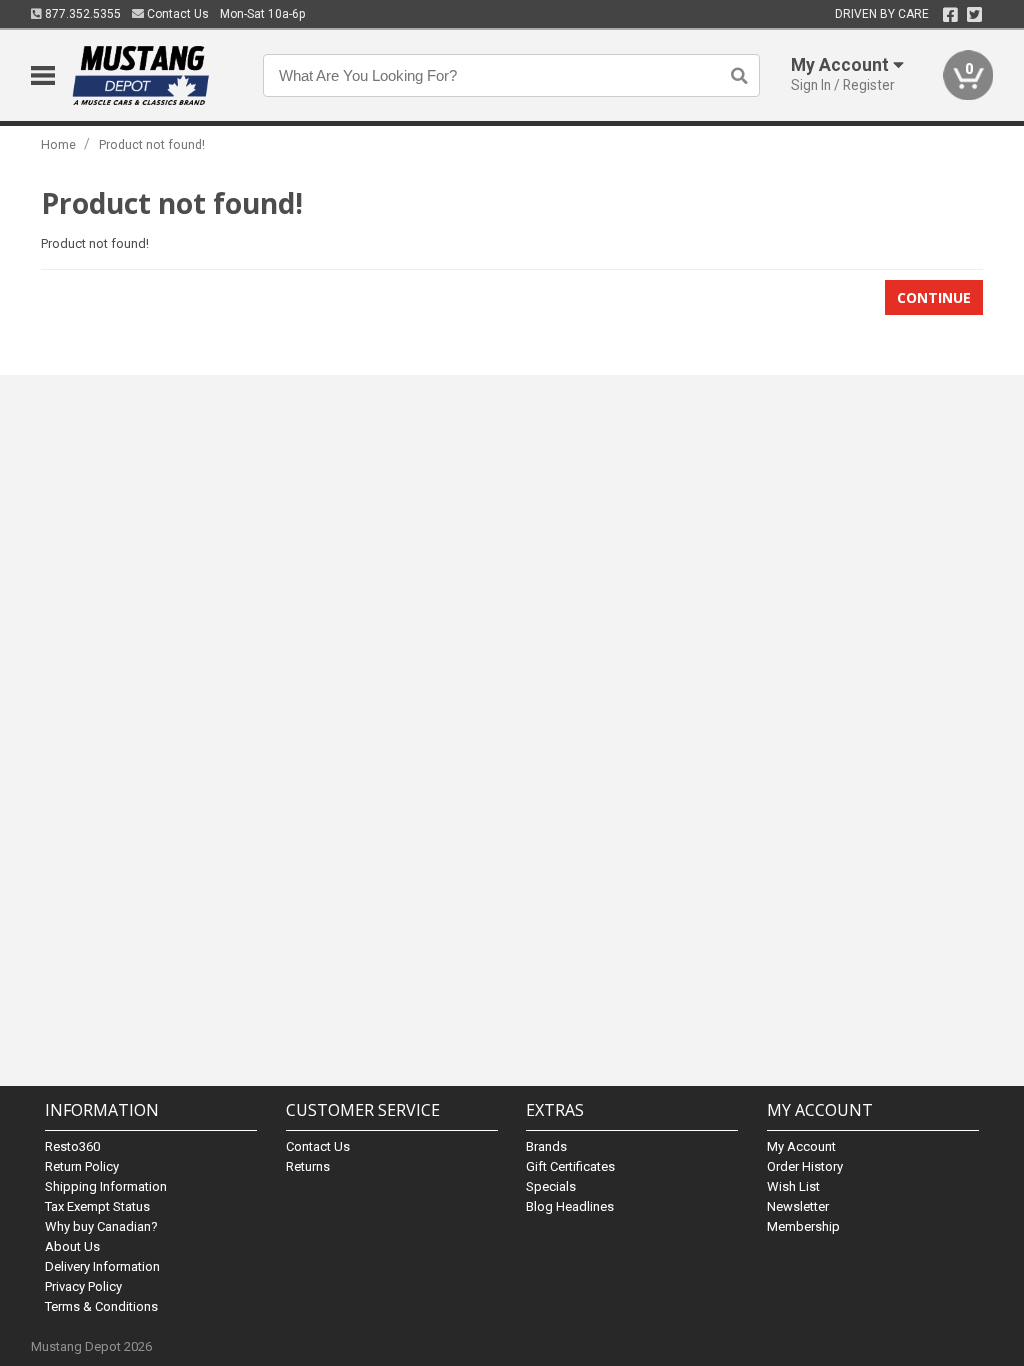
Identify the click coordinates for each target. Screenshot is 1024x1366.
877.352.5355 (81, 14)
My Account (801, 1146)
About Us (72, 1246)
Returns (308, 1166)
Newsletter (798, 1206)
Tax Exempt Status (97, 1206)
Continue (934, 297)
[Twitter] (974, 15)
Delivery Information (102, 1266)
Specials (551, 1186)
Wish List (793, 1186)
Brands (546, 1146)
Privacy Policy (83, 1286)
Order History (805, 1166)
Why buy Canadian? (101, 1226)
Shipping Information (106, 1186)
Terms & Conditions (101, 1306)
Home (58, 144)
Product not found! (152, 144)
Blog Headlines (570, 1206)
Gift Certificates (570, 1166)
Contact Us (176, 14)
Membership (803, 1226)
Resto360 (72, 1146)
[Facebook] (950, 15)
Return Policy (82, 1166)
